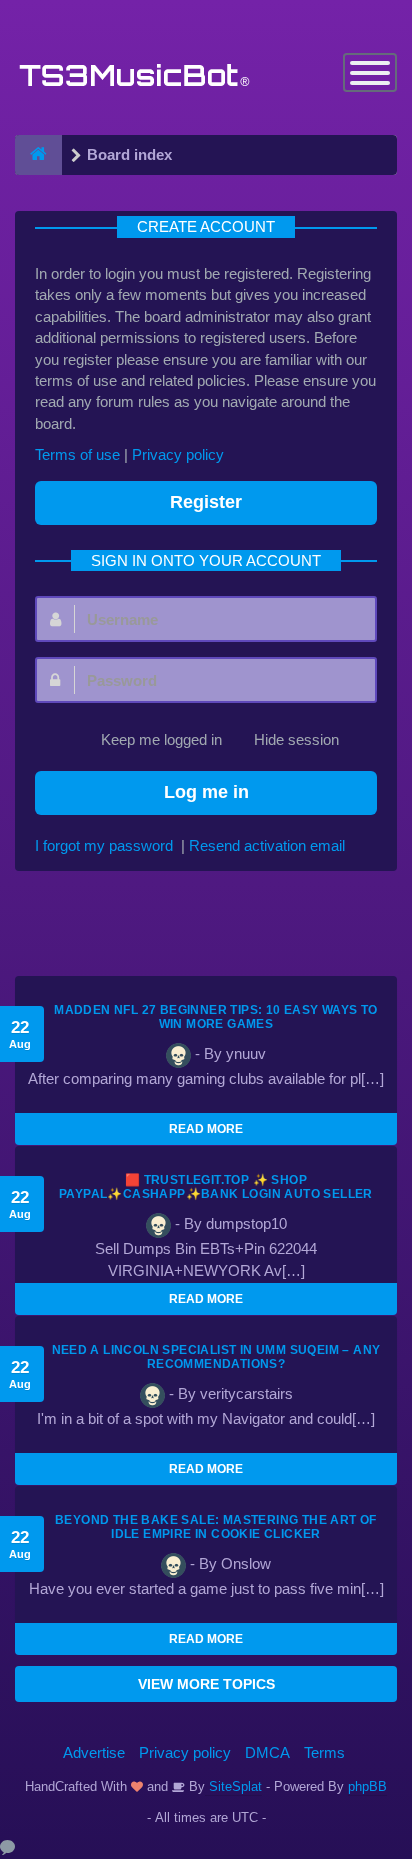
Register (206, 502)
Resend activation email (267, 845)
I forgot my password (104, 845)
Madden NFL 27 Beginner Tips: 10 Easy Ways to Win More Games (216, 1017)
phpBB (367, 1786)
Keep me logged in (161, 739)
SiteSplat (233, 1786)
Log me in (206, 792)
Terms (324, 1752)
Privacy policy (178, 454)
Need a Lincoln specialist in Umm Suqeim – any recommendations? (216, 1357)
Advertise (94, 1752)
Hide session (296, 739)
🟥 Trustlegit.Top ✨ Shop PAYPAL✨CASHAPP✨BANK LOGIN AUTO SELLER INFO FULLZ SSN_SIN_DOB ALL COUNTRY (216, 1194)
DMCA (267, 1752)
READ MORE (206, 1129)
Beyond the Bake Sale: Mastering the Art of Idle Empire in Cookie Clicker (216, 1527)
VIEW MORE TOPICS (206, 1684)
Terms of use (77, 454)
